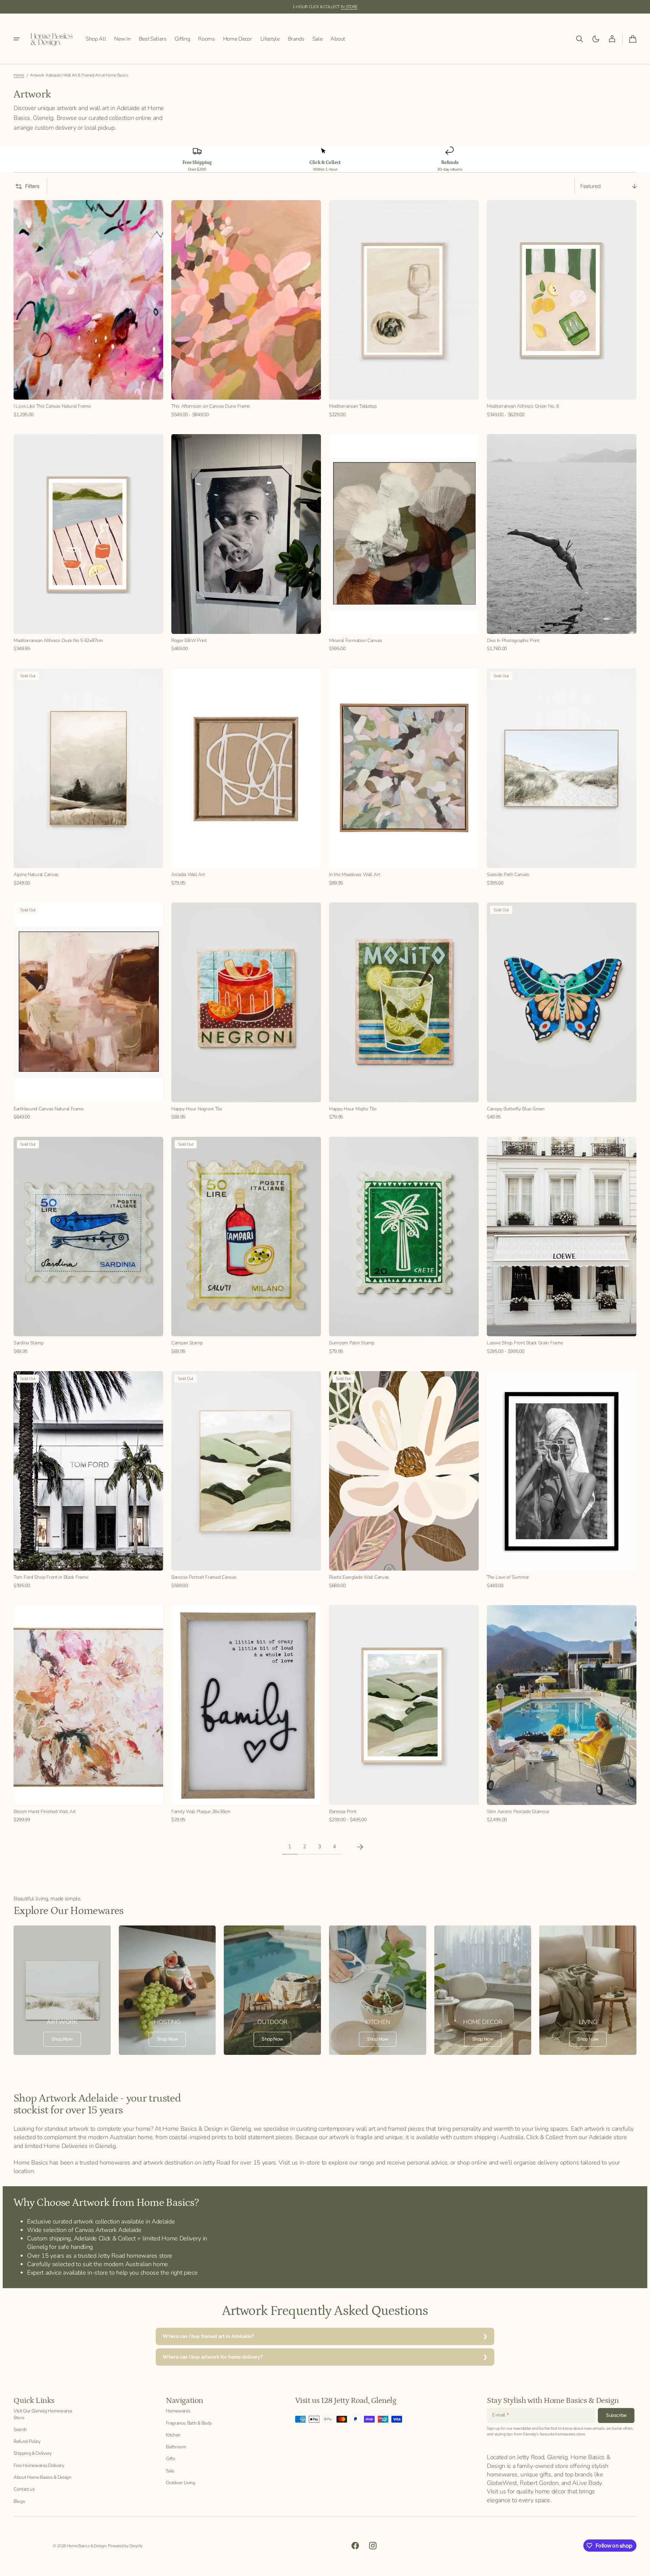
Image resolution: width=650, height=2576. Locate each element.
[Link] (62, 1990)
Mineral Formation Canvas (355, 641)
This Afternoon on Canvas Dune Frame (211, 406)
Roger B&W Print (189, 641)
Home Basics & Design (87, 2546)
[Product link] (88, 309)
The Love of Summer (508, 1577)
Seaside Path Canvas (508, 875)
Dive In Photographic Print (513, 641)
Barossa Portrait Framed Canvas (204, 1577)
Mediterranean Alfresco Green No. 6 (523, 406)
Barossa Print (343, 1812)
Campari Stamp (187, 1343)
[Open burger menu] (17, 39)
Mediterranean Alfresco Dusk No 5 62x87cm (58, 641)
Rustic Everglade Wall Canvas (359, 1577)
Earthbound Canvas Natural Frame (48, 1109)
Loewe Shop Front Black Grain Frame (525, 1343)
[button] (580, 39)
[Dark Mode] (596, 39)
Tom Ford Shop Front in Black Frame (51, 1577)
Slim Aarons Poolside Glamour (518, 1812)
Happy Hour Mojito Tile (353, 1109)
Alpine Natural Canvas (36, 875)
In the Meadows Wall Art (355, 875)
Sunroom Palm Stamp (352, 1343)
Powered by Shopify (125, 2546)
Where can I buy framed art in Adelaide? (208, 2336)
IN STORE (349, 7)
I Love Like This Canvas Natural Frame (52, 406)
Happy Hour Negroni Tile (197, 1109)
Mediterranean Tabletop (353, 406)
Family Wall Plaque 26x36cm (201, 1812)
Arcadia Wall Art (188, 875)
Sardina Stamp (28, 1343)
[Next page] (360, 1847)
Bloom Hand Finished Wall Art (45, 1812)
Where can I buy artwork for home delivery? (212, 2357)
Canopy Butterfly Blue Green (516, 1109)
